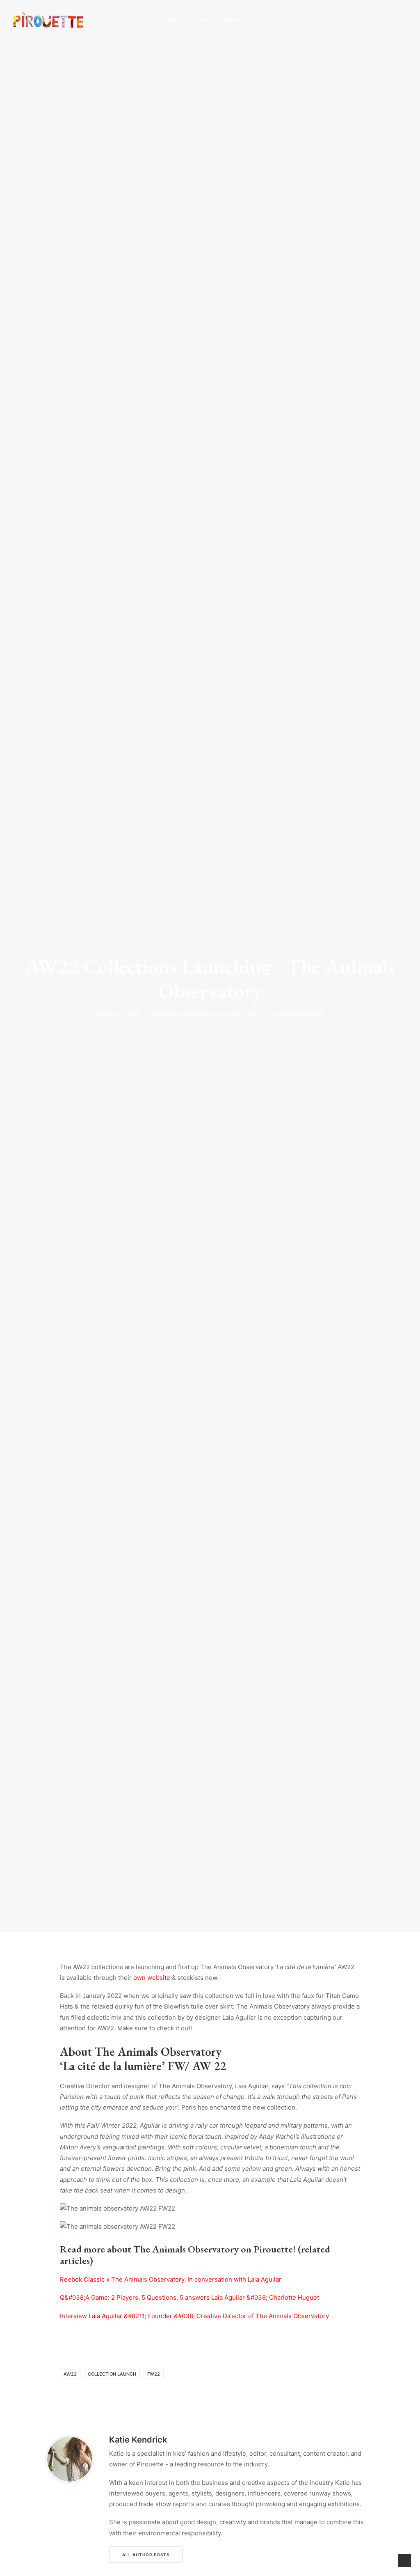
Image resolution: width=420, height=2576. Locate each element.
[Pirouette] (48, 20)
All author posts (146, 2555)
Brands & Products (188, 1014)
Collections (240, 1014)
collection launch (112, 2374)
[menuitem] (171, 20)
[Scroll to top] (404, 2560)
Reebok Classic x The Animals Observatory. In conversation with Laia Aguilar (171, 2279)
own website (152, 1978)
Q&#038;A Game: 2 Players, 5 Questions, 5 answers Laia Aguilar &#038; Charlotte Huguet (189, 2297)
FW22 (154, 2374)
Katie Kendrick (302, 1014)
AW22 (70, 2374)
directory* (241, 20)
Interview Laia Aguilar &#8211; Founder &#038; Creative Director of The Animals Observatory (194, 2316)
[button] (365, 20)
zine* (202, 20)
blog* (171, 20)
